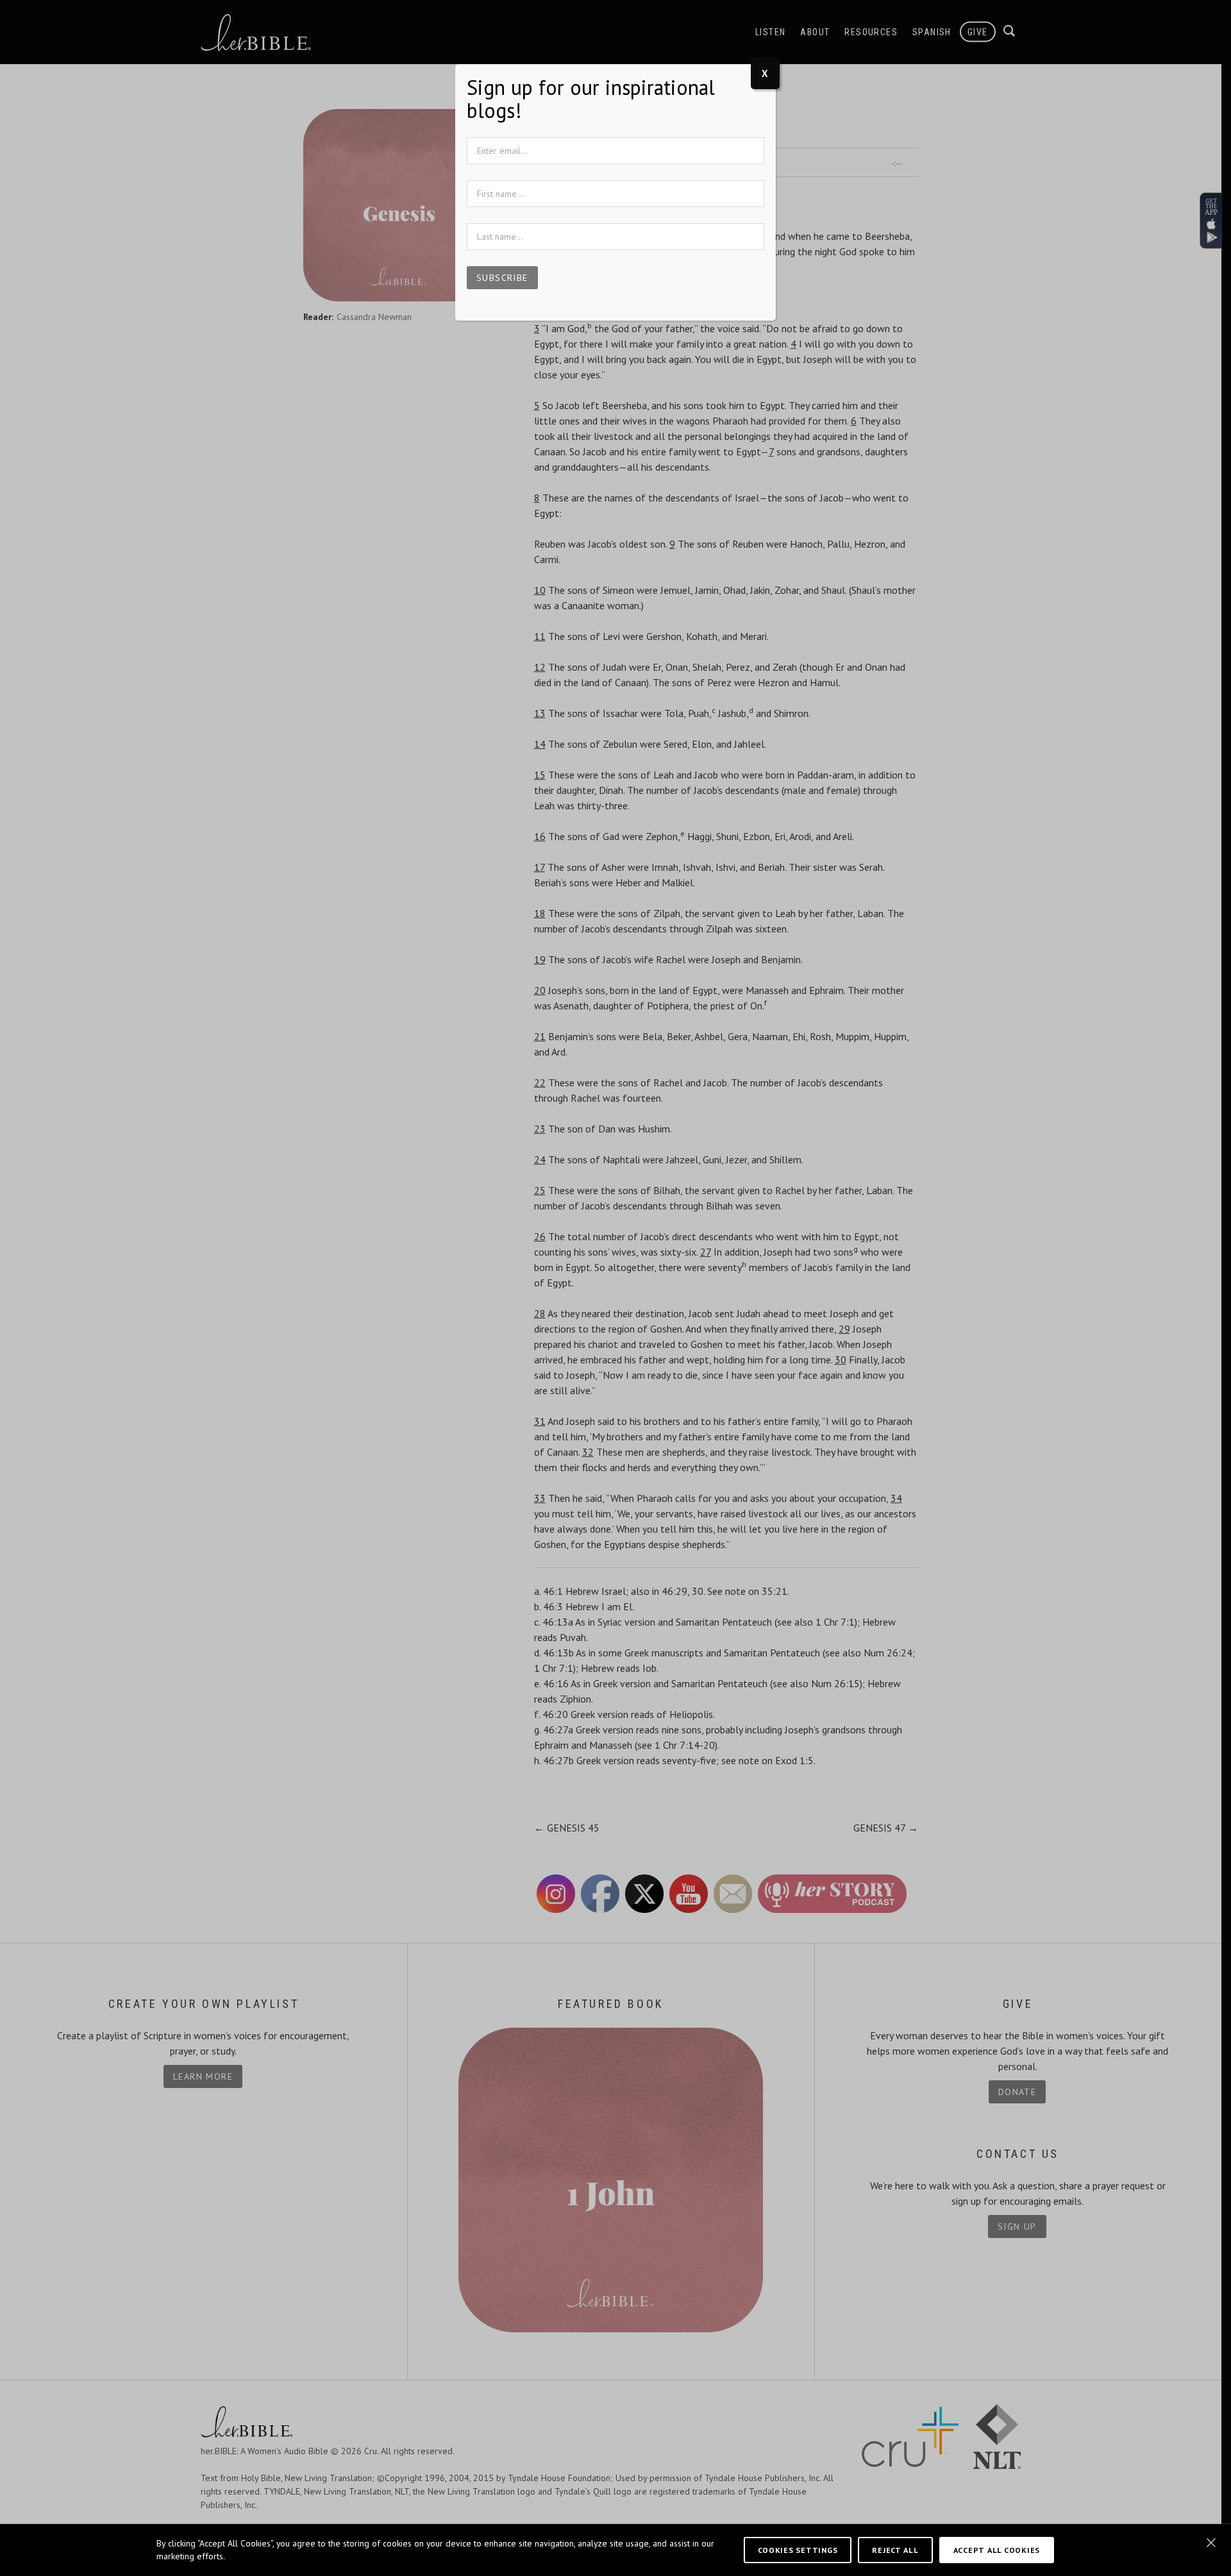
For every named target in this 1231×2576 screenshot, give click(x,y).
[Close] (1211, 2543)
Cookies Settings (798, 2550)
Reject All (895, 2550)
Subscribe (502, 278)
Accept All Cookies (997, 2550)
